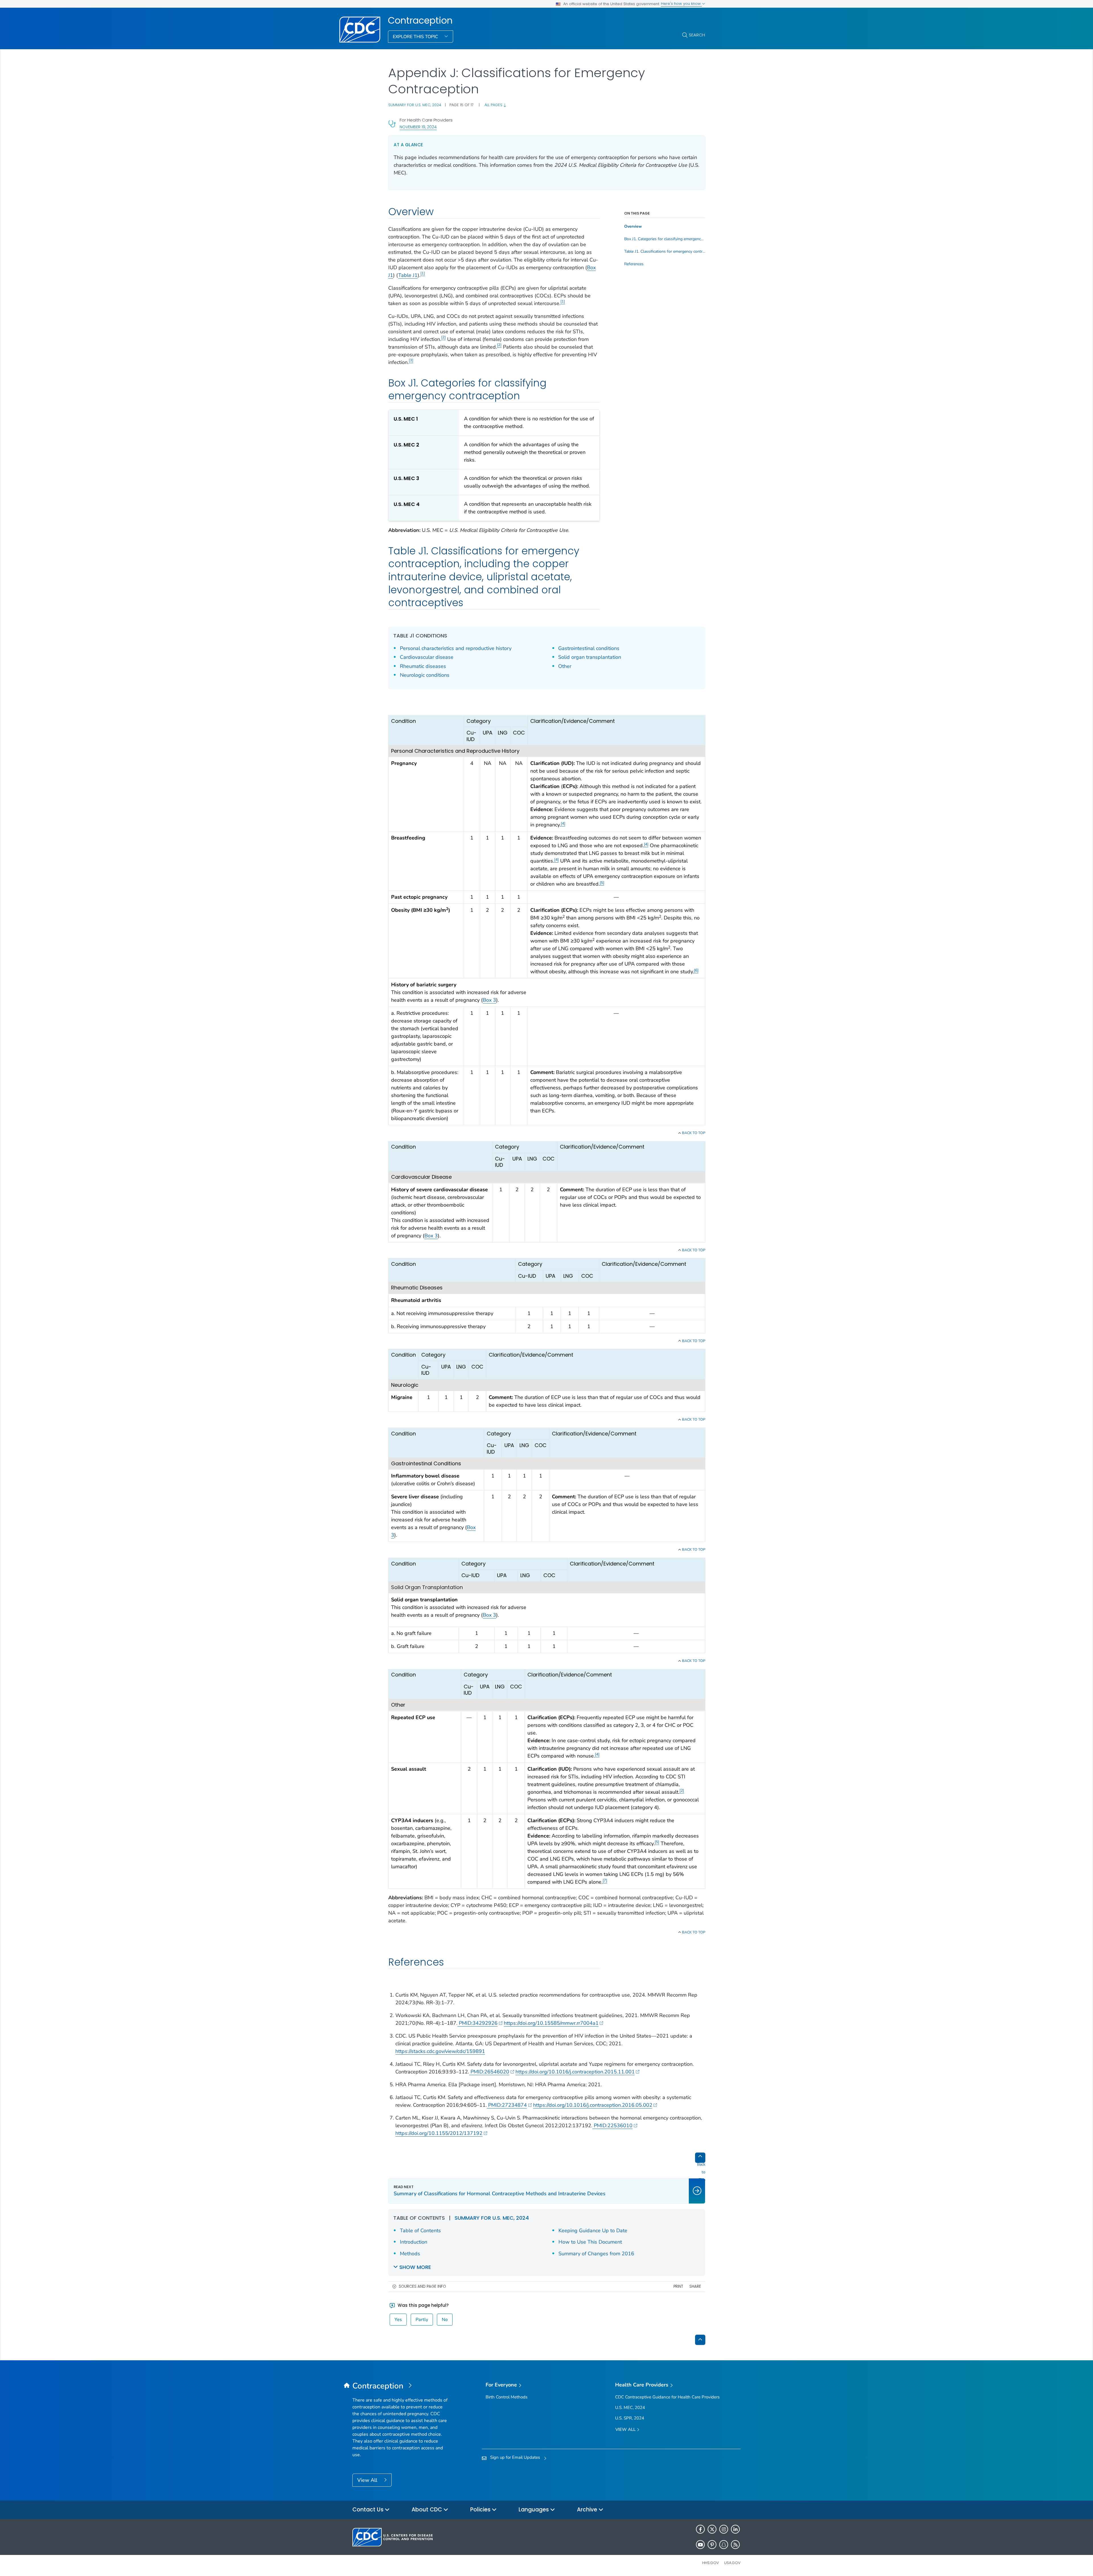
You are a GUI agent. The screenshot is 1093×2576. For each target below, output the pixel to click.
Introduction (414, 2242)
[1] (423, 273)
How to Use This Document (590, 2242)
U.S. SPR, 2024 (630, 2418)
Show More (415, 2267)
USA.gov (732, 2563)
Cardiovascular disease (427, 657)
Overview (633, 227)
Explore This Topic (416, 37)
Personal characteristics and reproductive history (456, 648)
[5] (602, 883)
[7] (605, 1880)
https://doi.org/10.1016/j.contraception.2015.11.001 (575, 2072)
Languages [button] (534, 2510)
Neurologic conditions (425, 675)
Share (695, 2286)
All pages (494, 105)
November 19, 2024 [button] (418, 127)
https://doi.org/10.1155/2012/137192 (439, 2133)
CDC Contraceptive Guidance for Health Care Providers (667, 2397)
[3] (411, 360)
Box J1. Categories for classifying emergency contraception (665, 239)
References (634, 264)
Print (678, 2286)
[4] (563, 823)
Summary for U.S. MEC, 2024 (415, 105)
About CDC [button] (428, 2510)
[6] (696, 970)
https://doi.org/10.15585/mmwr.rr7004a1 (551, 2023)
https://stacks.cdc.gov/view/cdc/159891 (440, 2051)
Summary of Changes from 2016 (596, 2254)
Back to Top (693, 1133)
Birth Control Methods (507, 2397)
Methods (410, 2254)
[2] (443, 337)
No (445, 2320)
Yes (398, 2320)
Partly (422, 2320)
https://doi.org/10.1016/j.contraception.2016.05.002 (593, 2105)
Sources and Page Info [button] (422, 2286)
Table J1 (408, 275)
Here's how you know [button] (681, 4)
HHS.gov (711, 2563)
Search (697, 35)
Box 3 (489, 1000)
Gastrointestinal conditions (589, 648)
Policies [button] (481, 2510)
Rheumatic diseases (423, 666)
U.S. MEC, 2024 (630, 2408)
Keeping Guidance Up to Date (593, 2231)
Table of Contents (420, 2231)
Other (565, 666)
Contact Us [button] (369, 2510)
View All (368, 2480)
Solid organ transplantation (590, 657)
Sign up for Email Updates (515, 2457)
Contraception (420, 20)
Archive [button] (588, 2510)
